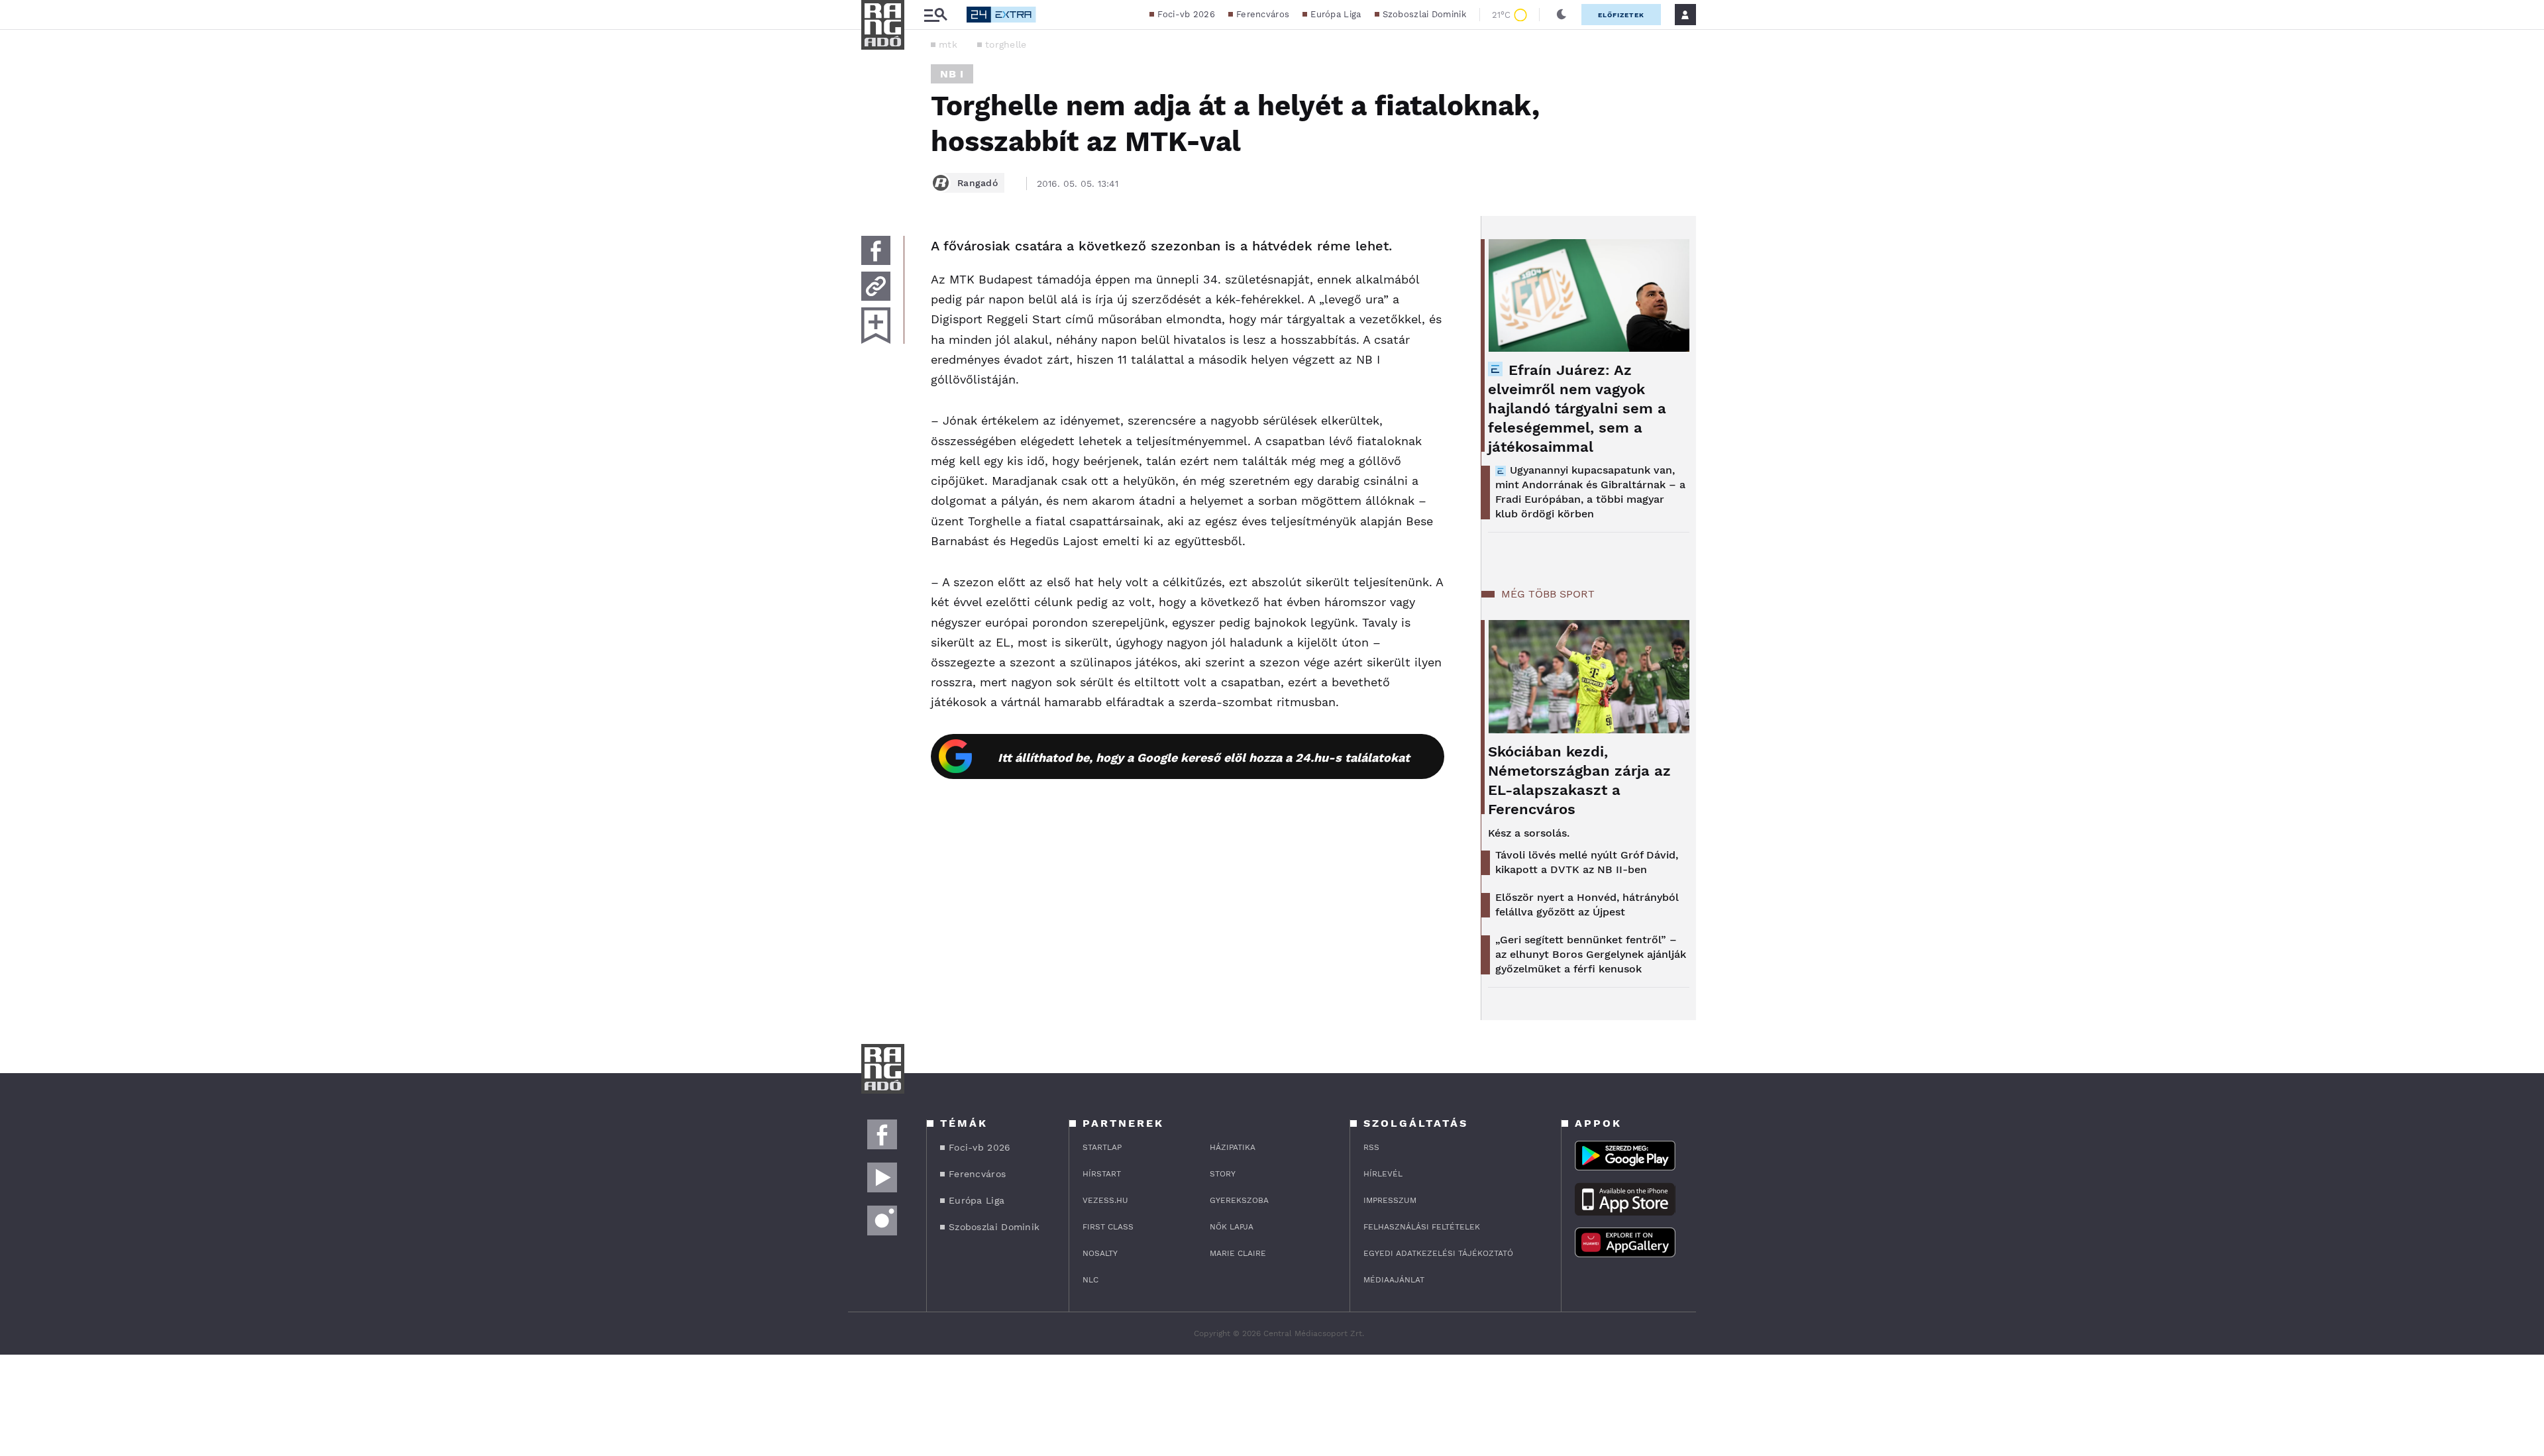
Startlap (1102, 1147)
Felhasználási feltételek (1422, 1227)
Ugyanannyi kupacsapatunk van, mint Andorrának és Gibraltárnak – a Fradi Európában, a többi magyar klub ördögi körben (1590, 492)
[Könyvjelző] (876, 326)
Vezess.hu (1105, 1200)
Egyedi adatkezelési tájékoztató (1438, 1253)
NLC (1090, 1280)
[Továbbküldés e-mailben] (876, 286)
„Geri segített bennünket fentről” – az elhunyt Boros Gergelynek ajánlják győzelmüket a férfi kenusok (1591, 954)
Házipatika (1233, 1147)
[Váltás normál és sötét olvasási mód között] (1562, 15)
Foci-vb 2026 (1186, 14)
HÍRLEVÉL (1383, 1174)
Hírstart (1102, 1174)
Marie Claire (1238, 1253)
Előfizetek (1621, 15)
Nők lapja (1232, 1227)
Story (1223, 1174)
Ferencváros (1263, 14)
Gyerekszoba (1239, 1200)
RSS (1371, 1147)
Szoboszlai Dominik (1424, 14)
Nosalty (1100, 1253)
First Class (1108, 1227)
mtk (948, 44)
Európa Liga (1336, 14)
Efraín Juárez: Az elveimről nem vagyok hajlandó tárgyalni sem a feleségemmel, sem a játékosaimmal (1577, 408)
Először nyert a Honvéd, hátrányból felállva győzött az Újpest (1587, 905)
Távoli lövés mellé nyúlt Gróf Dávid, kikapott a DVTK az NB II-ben (1587, 862)
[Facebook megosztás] (876, 250)
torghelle (1006, 44)
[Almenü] (935, 15)
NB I (952, 74)
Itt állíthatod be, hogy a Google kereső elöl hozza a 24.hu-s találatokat (1204, 757)
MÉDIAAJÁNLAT (1394, 1280)
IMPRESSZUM (1390, 1200)
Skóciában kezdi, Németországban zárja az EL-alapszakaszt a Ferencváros (1579, 780)
